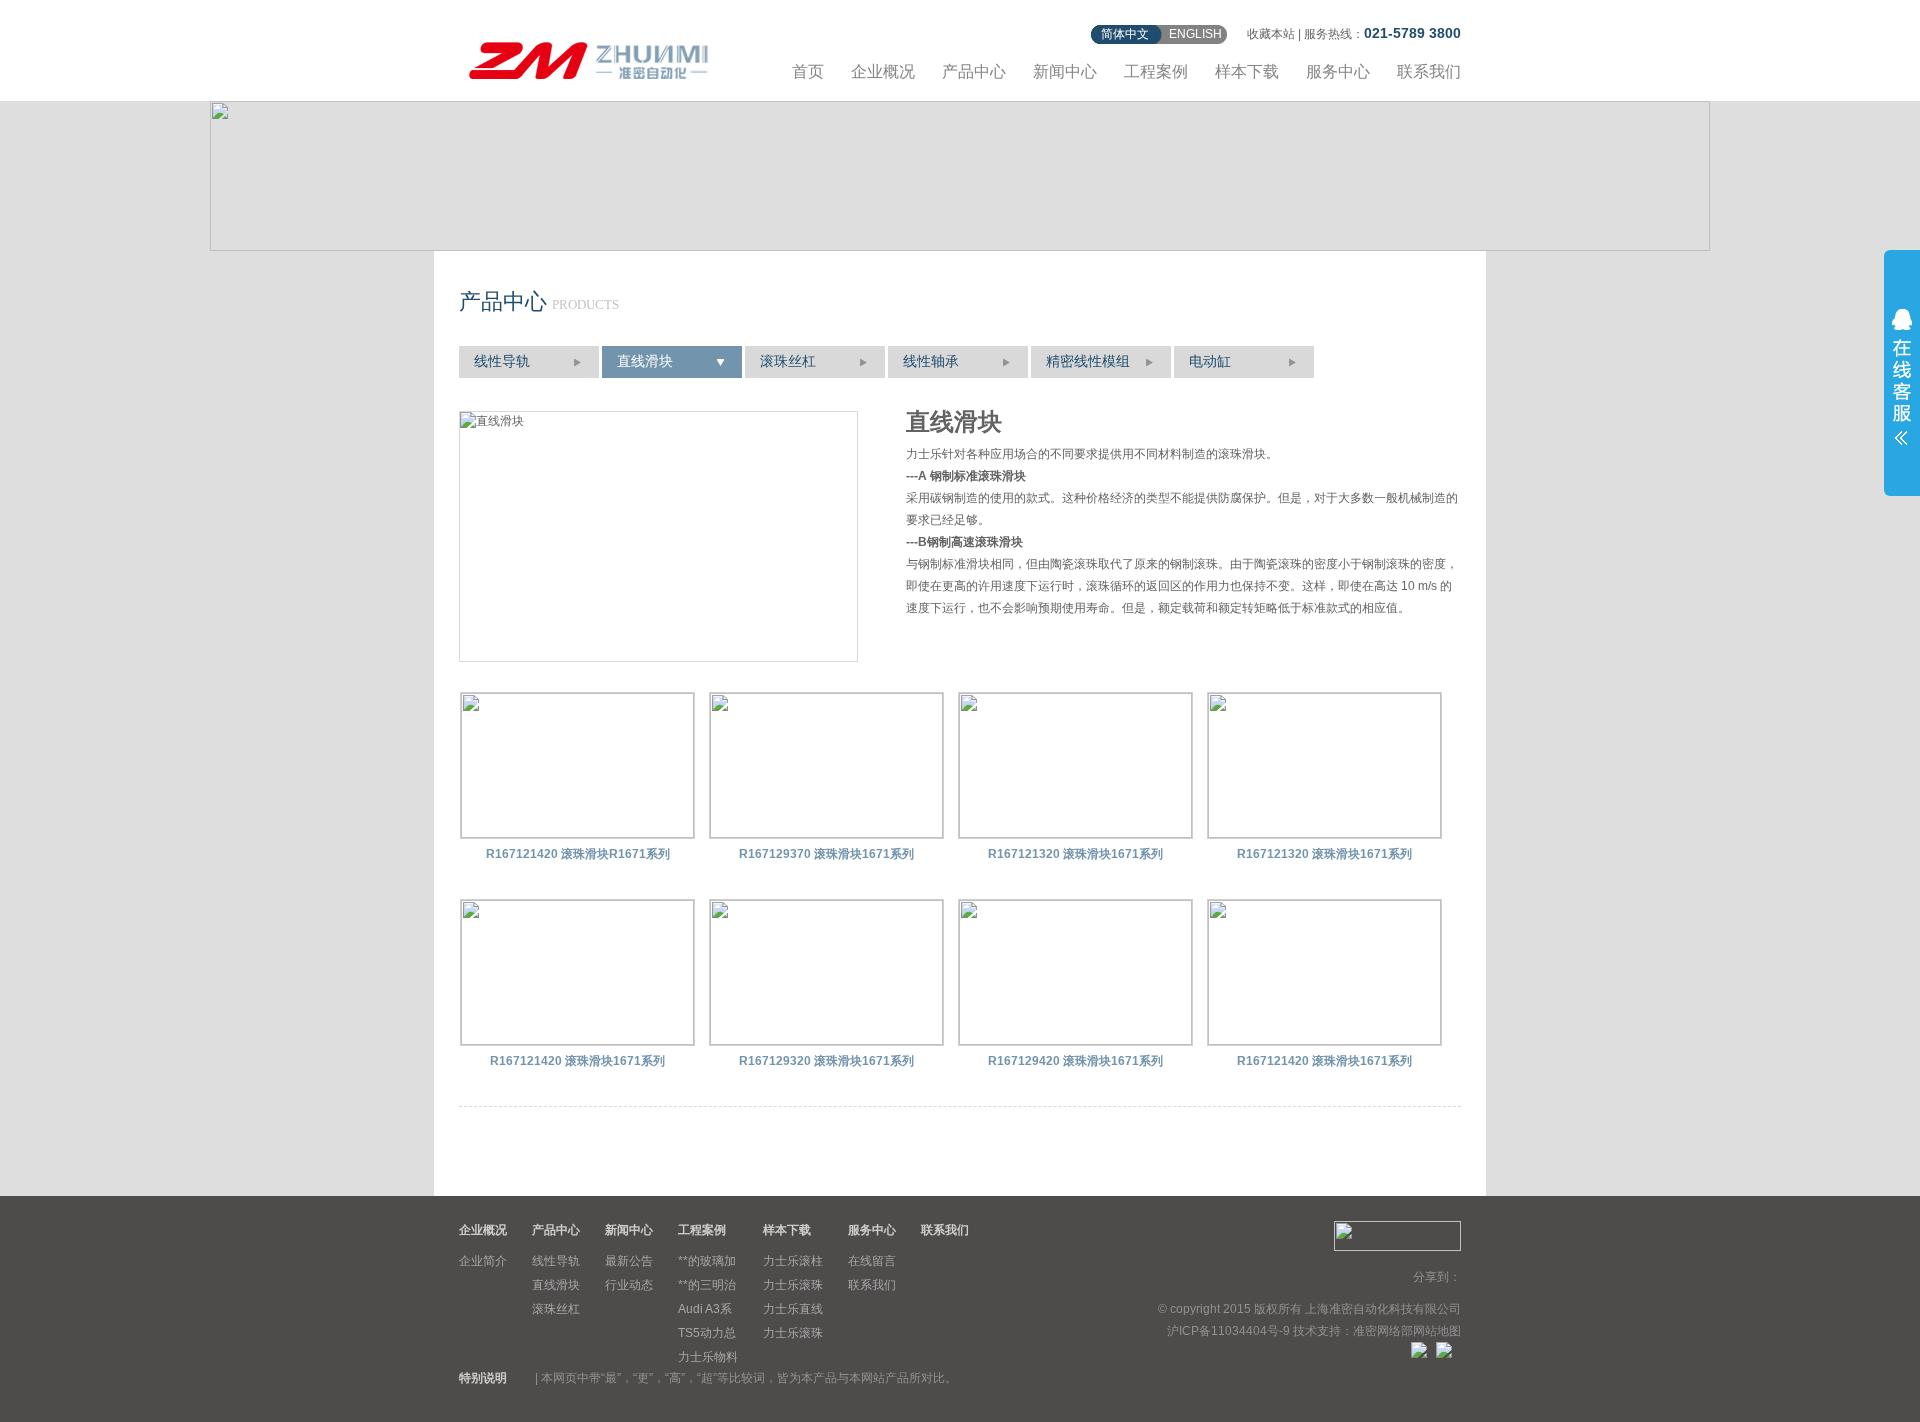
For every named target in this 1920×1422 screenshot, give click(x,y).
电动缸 (1210, 361)
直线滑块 (645, 361)
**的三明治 (707, 1285)
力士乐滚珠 (793, 1285)
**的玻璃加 (707, 1261)
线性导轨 (502, 361)
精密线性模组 (1088, 361)
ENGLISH (1195, 34)
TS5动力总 (707, 1333)
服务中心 (1338, 71)
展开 (1902, 377)
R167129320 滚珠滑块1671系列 (826, 1061)
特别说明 (483, 1378)
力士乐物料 (708, 1357)
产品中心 (974, 71)
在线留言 (872, 1261)
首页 (808, 71)
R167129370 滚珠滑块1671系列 (826, 854)
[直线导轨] (589, 57)
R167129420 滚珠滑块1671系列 (1075, 1061)
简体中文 (1125, 34)
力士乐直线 (793, 1309)
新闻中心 (1065, 71)
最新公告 (629, 1261)
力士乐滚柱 (793, 1261)
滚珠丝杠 (788, 361)
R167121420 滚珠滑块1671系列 (577, 1061)
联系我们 (1429, 71)
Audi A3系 (705, 1309)
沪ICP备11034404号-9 (1228, 1331)
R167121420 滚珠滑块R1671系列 (578, 854)
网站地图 (1437, 1331)
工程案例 (1156, 71)
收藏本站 (1271, 34)
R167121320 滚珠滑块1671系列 (1075, 854)
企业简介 (483, 1261)
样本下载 (1247, 71)
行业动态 (629, 1285)
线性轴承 (931, 361)
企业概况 (883, 71)
